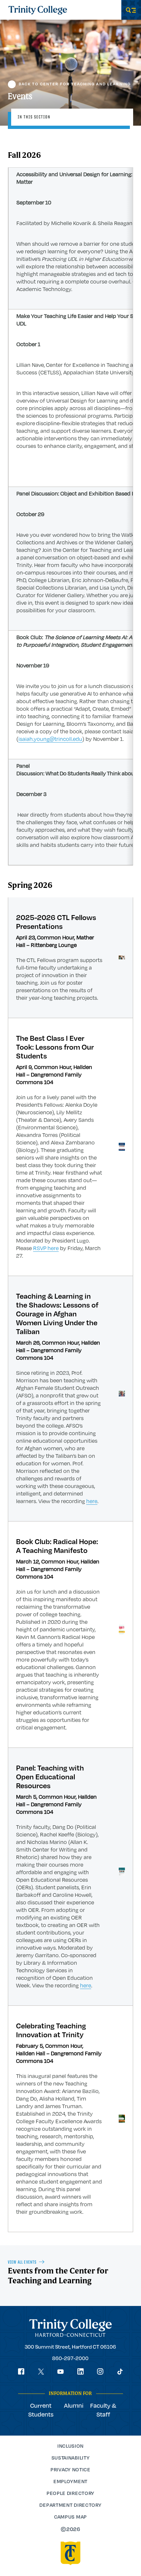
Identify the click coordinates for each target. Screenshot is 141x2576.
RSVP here (46, 1248)
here (92, 1501)
